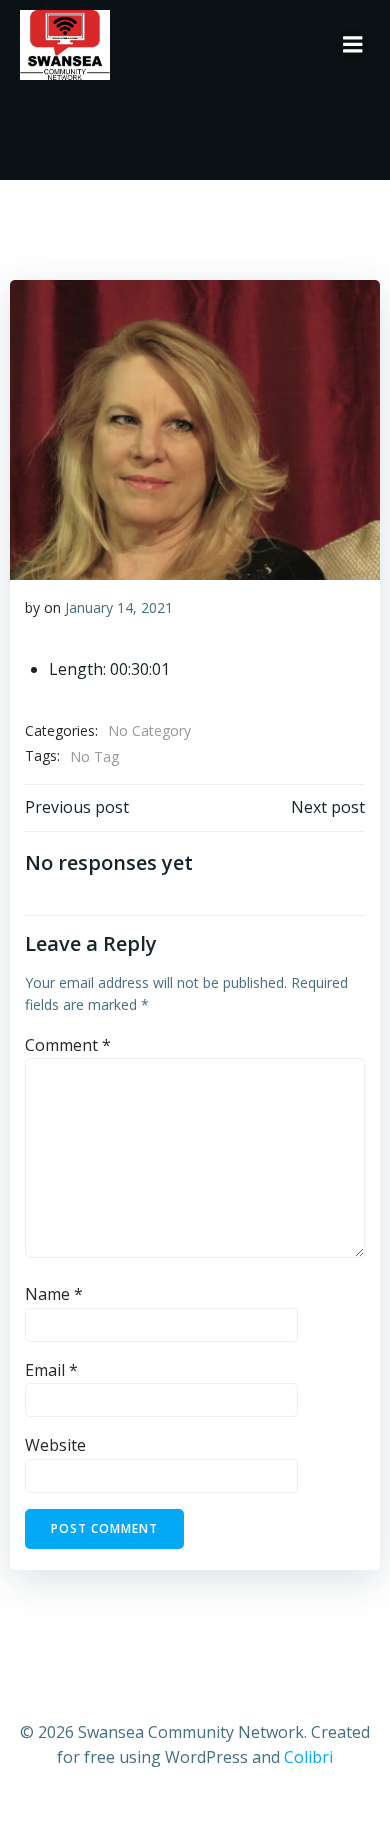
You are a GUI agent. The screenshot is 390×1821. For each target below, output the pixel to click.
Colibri (308, 1757)
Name (54, 1294)
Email (51, 1370)
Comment (68, 1045)
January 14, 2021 (119, 607)
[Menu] (353, 45)
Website (55, 1445)
